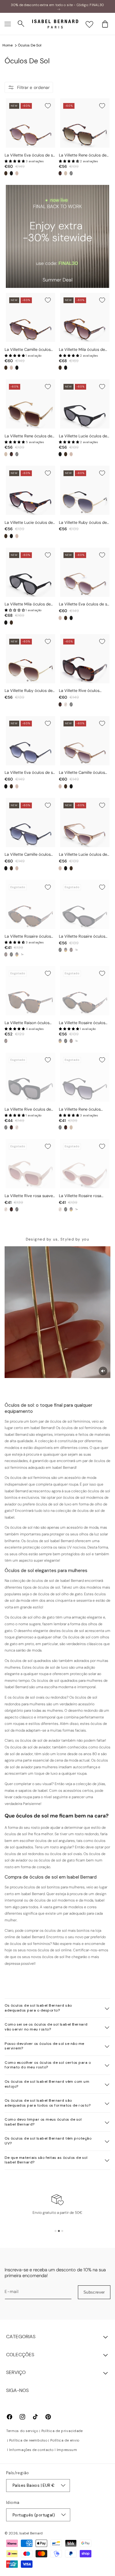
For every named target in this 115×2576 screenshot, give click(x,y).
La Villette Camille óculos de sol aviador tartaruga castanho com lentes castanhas (28, 350)
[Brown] (6, 173)
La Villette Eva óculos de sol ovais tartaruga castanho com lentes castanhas (30, 155)
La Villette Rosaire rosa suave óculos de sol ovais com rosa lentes (82, 1196)
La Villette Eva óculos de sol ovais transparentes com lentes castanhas (85, 604)
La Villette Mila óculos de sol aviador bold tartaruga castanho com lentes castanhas (83, 350)
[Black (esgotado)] (71, 173)
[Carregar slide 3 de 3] (62, 2231)
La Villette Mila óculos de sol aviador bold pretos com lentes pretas (28, 604)
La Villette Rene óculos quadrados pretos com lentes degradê (80, 1110)
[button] (8, 24)
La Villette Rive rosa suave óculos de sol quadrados (29, 1196)
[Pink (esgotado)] (66, 704)
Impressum (67, 2450)
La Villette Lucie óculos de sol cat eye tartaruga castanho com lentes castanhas (29, 523)
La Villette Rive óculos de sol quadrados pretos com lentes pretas (29, 1110)
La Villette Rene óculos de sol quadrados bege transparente (28, 436)
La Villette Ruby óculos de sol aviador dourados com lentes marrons (29, 691)
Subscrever (94, 2292)
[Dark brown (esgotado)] (6, 954)
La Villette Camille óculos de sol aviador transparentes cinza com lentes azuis (28, 855)
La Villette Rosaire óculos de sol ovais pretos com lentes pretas (82, 937)
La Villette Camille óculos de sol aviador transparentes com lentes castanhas (82, 773)
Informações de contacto (31, 2450)
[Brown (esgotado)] (17, 954)
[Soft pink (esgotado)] (60, 1209)
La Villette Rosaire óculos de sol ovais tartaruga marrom (28, 937)
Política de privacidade (62, 2431)
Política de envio (65, 2440)
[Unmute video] (103, 1371)
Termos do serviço (22, 2431)
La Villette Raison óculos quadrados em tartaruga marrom (27, 1023)
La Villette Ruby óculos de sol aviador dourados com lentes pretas (83, 523)
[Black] (11, 173)
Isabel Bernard (31, 2533)
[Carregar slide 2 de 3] (59, 2231)
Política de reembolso (28, 2440)
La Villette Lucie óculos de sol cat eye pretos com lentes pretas (83, 436)
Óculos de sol (30, 45)
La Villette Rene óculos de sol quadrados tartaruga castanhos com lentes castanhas (83, 155)
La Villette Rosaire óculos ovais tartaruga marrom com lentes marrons (82, 1023)
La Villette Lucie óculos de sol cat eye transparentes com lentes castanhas (83, 855)
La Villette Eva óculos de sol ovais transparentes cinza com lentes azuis (30, 773)
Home (8, 45)
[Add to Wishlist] (48, 106)
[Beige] (66, 173)
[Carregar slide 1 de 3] (56, 2231)
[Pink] (17, 173)
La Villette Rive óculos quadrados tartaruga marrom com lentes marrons (79, 691)
